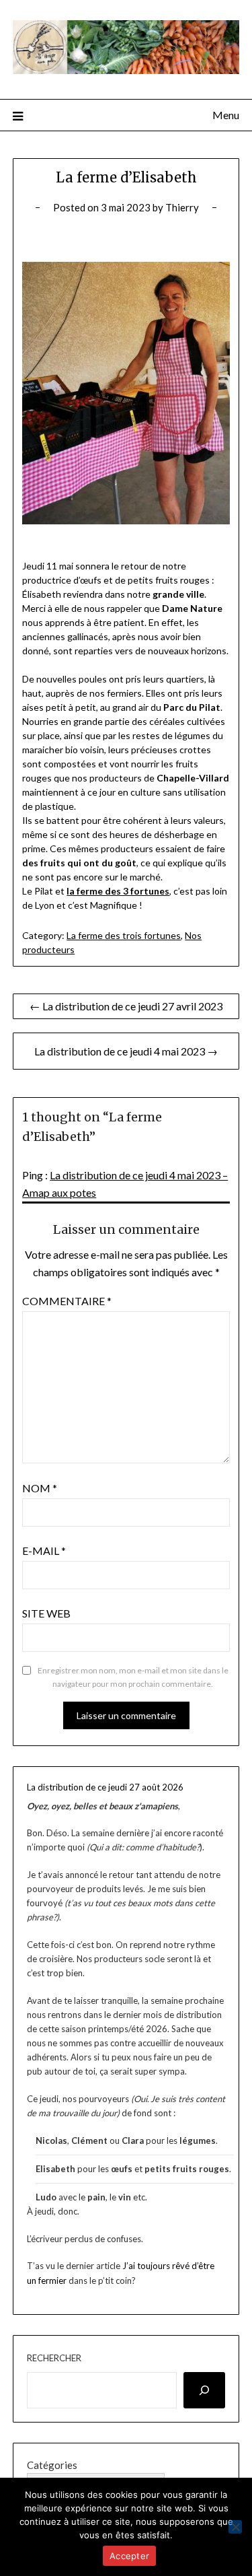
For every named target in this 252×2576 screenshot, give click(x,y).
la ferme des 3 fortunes (118, 891)
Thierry (182, 207)
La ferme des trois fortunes (124, 935)
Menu (226, 115)
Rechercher (54, 2358)
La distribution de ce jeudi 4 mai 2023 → (126, 1051)
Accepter (129, 2556)
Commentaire (67, 1301)
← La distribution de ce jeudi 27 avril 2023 (126, 1006)
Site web (46, 1613)
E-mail (44, 1551)
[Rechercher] (205, 2390)
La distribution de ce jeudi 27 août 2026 (105, 1787)
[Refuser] (235, 2527)
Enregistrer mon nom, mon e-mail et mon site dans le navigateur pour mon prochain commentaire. (133, 1677)
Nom (40, 1488)
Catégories (52, 2465)
